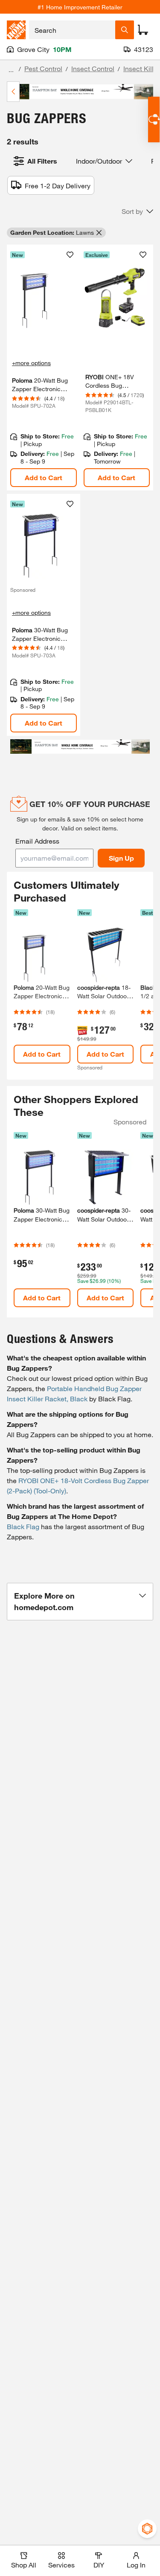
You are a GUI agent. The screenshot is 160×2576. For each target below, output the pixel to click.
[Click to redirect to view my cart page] (143, 30)
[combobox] (72, 30)
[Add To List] (70, 255)
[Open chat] (154, 120)
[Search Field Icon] (125, 30)
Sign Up (121, 858)
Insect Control (93, 68)
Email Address (37, 841)
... (11, 70)
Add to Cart (44, 477)
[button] (137, 211)
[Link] (44, 368)
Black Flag (23, 1526)
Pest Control (43, 68)
